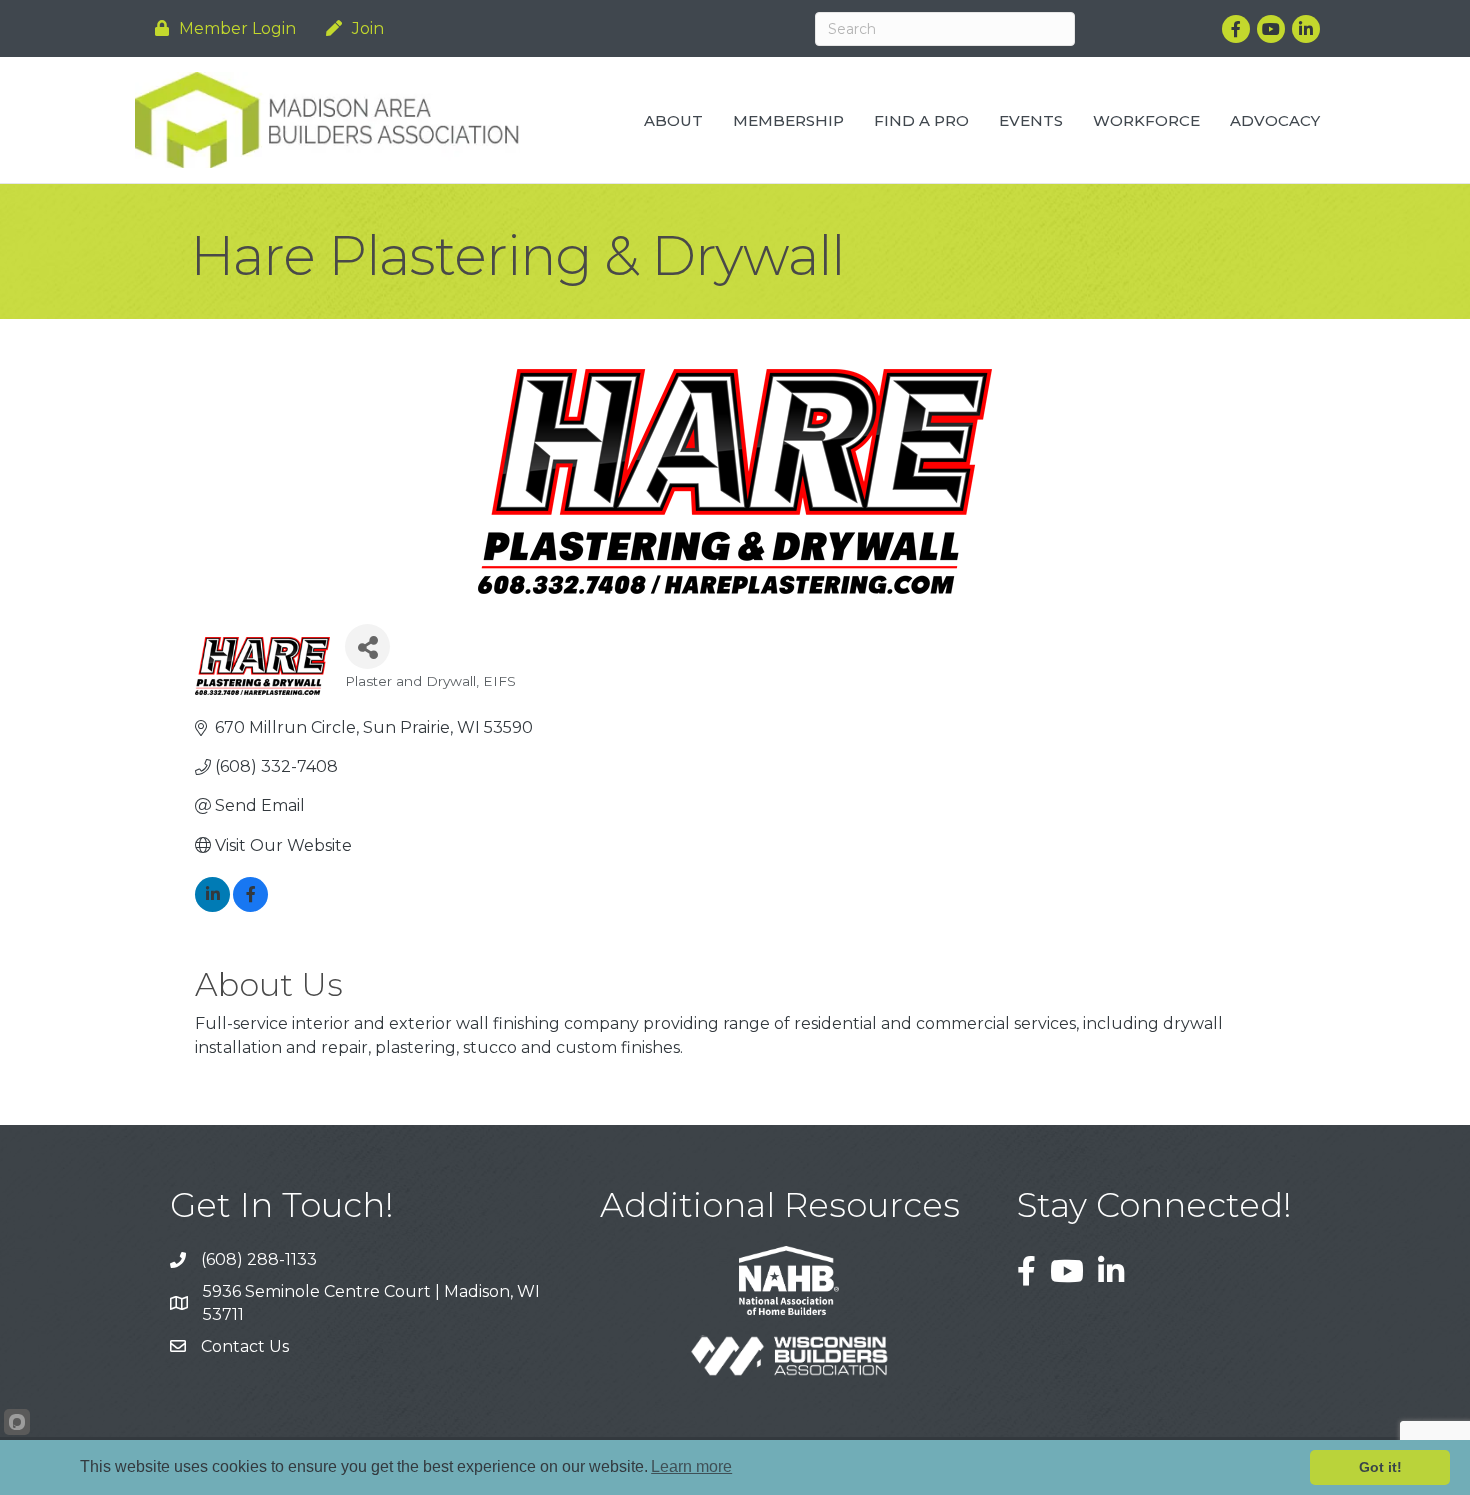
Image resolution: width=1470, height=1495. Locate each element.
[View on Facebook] (250, 906)
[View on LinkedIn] (212, 906)
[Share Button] (367, 646)
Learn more (691, 1466)
